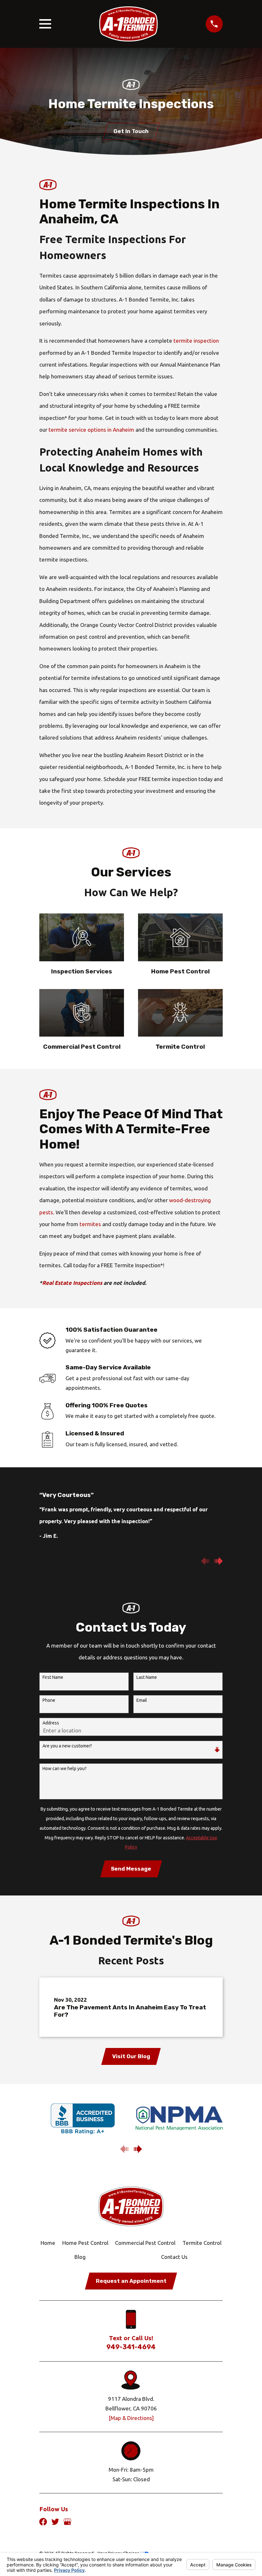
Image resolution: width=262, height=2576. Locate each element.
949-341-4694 (131, 2347)
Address (51, 1723)
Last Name (147, 1677)
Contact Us (174, 2257)
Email (142, 1700)
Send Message (131, 1869)
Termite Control (202, 2243)
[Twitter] (55, 2522)
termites (90, 1224)
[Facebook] (43, 2522)
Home (48, 2243)
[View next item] (219, 1561)
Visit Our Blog (131, 2056)
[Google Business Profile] (67, 2522)
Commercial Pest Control (145, 2243)
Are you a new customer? (67, 1746)
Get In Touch (131, 131)
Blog (80, 2257)
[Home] (128, 24)
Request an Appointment (131, 2281)
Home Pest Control (85, 2243)
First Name (53, 1677)
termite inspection (196, 341)
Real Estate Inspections (72, 1283)
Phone (49, 1700)
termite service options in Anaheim (91, 430)
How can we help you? (65, 1768)
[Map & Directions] (131, 2418)
